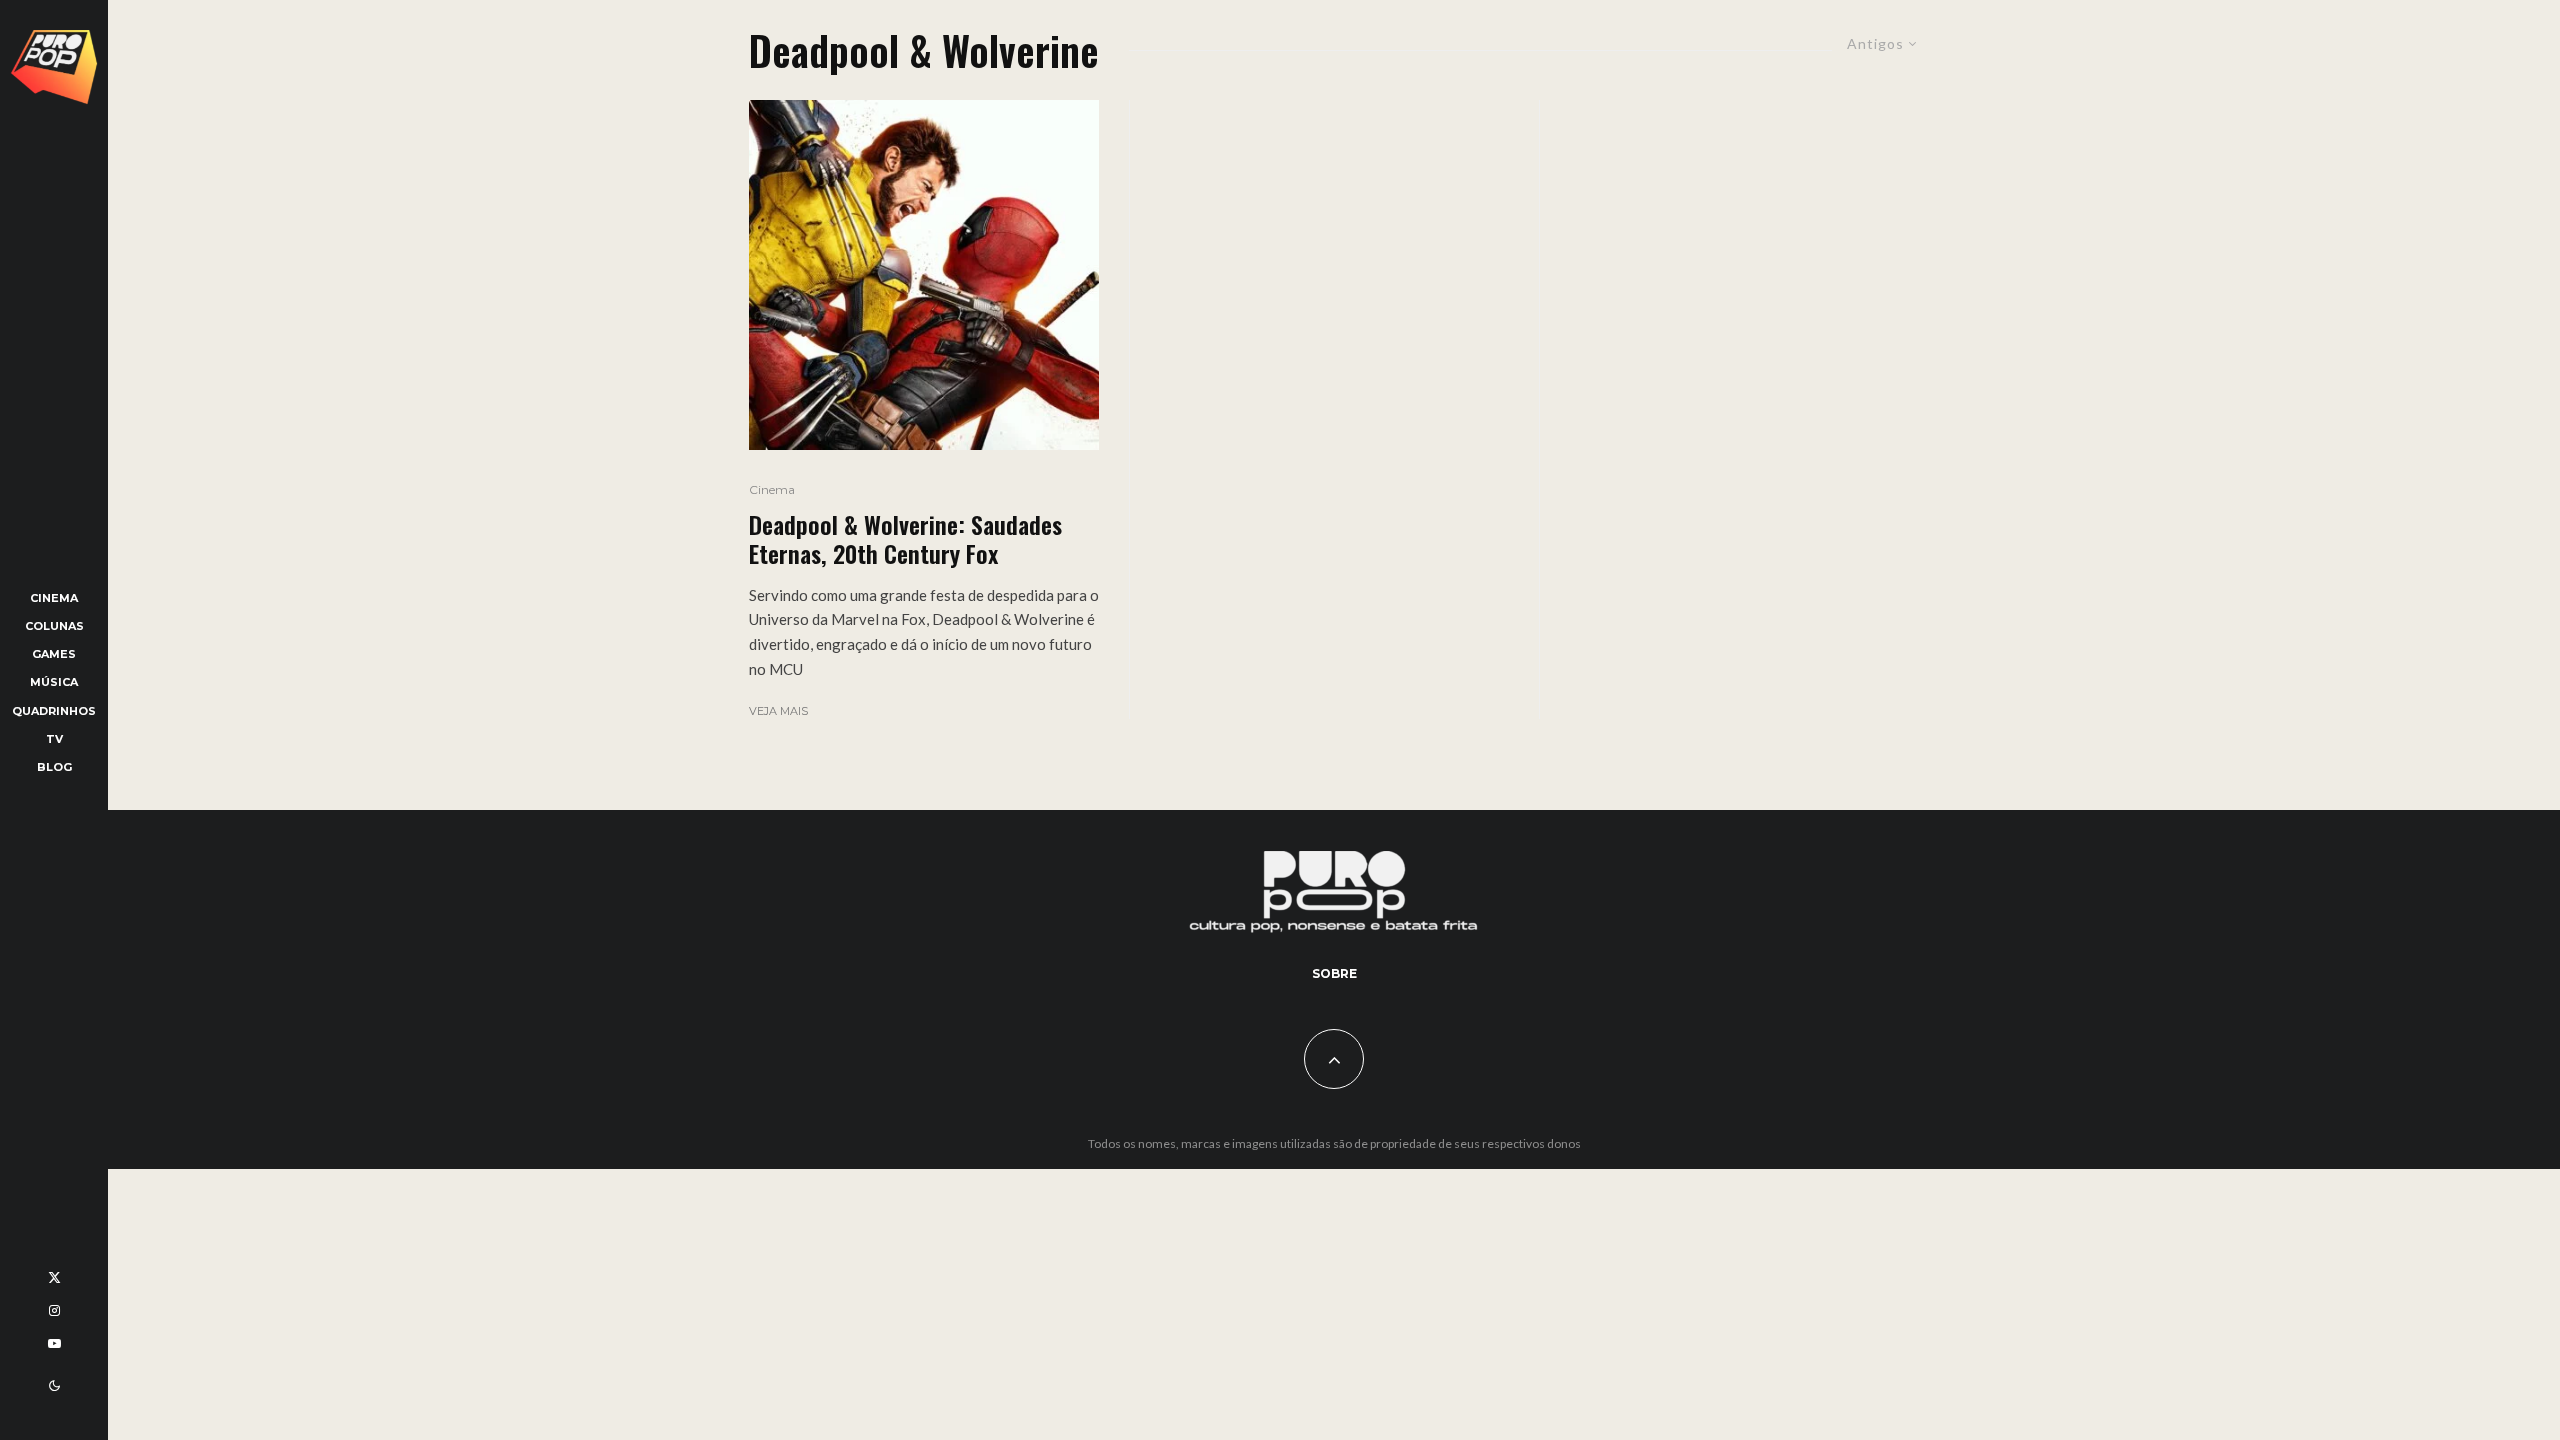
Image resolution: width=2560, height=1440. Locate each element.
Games (54, 654)
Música (54, 682)
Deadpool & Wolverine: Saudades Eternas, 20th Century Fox (905, 539)
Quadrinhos (54, 711)
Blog (54, 767)
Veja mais (778, 711)
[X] (54, 1277)
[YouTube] (54, 1343)
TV (54, 739)
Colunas (54, 626)
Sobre (1334, 973)
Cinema (54, 598)
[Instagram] (54, 1310)
